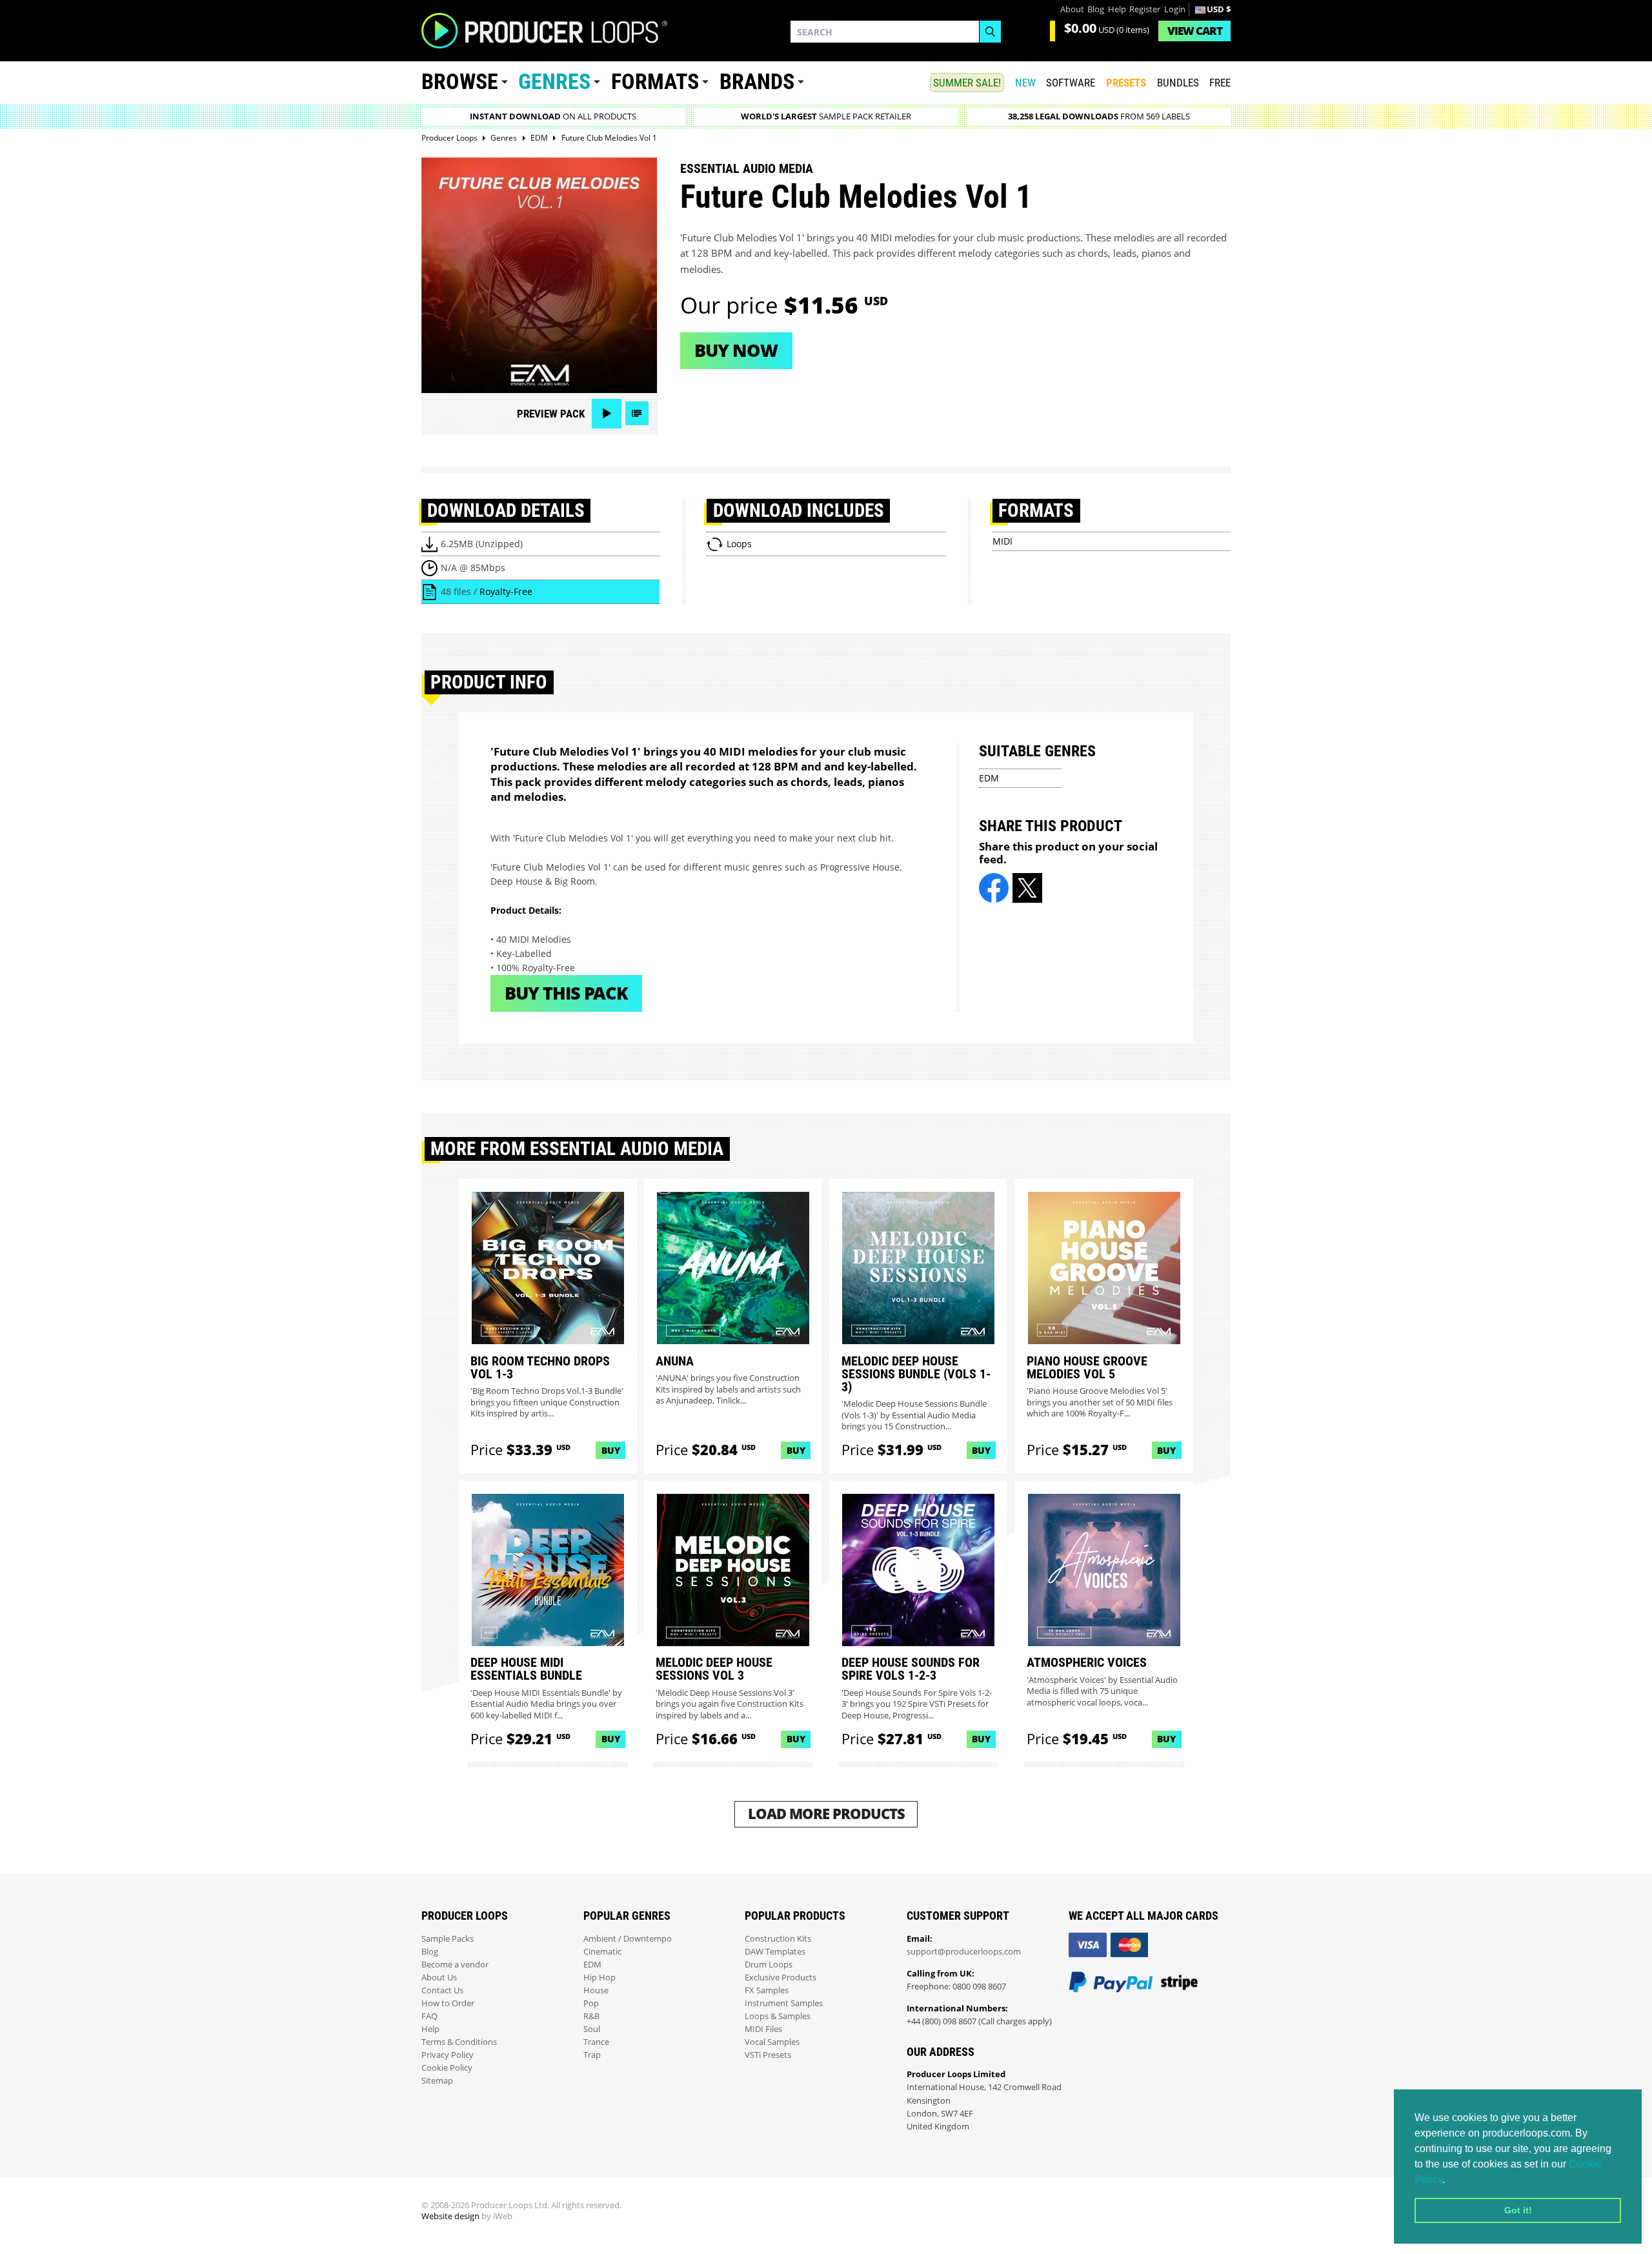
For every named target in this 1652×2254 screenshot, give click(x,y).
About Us (439, 1977)
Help (1117, 9)
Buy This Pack (566, 993)
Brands (757, 82)
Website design (450, 2216)
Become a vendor (455, 1965)
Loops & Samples (778, 2016)
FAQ (429, 2016)
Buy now (736, 350)
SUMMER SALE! (967, 83)
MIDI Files (763, 2029)
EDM (989, 778)
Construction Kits (778, 1939)
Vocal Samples (772, 2042)
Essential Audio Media (747, 168)
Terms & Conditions (459, 2042)
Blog (1096, 9)
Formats (655, 82)
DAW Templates (775, 1952)
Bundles (1178, 83)
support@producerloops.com (964, 1952)
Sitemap (437, 2081)
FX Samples (767, 1990)
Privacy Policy (448, 2055)
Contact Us (442, 1990)
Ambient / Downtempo (628, 1939)
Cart (1195, 31)
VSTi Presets (768, 2055)
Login (1175, 9)
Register (1145, 9)
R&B (591, 2016)
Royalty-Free (506, 591)
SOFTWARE (1071, 83)
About (1072, 9)
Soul (592, 2029)
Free (1220, 83)
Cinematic (602, 1952)
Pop (591, 2003)
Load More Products (826, 1814)
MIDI (1002, 541)
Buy (611, 1450)
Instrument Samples (784, 2003)
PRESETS (1126, 83)
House (596, 1990)
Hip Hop (599, 1977)
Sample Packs (448, 1939)
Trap (592, 2055)
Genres (554, 82)
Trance (596, 2042)
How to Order (448, 2003)
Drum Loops (769, 1965)
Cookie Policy (447, 2068)
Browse (460, 82)
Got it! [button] (1518, 2210)
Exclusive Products (781, 1977)
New (1025, 83)
